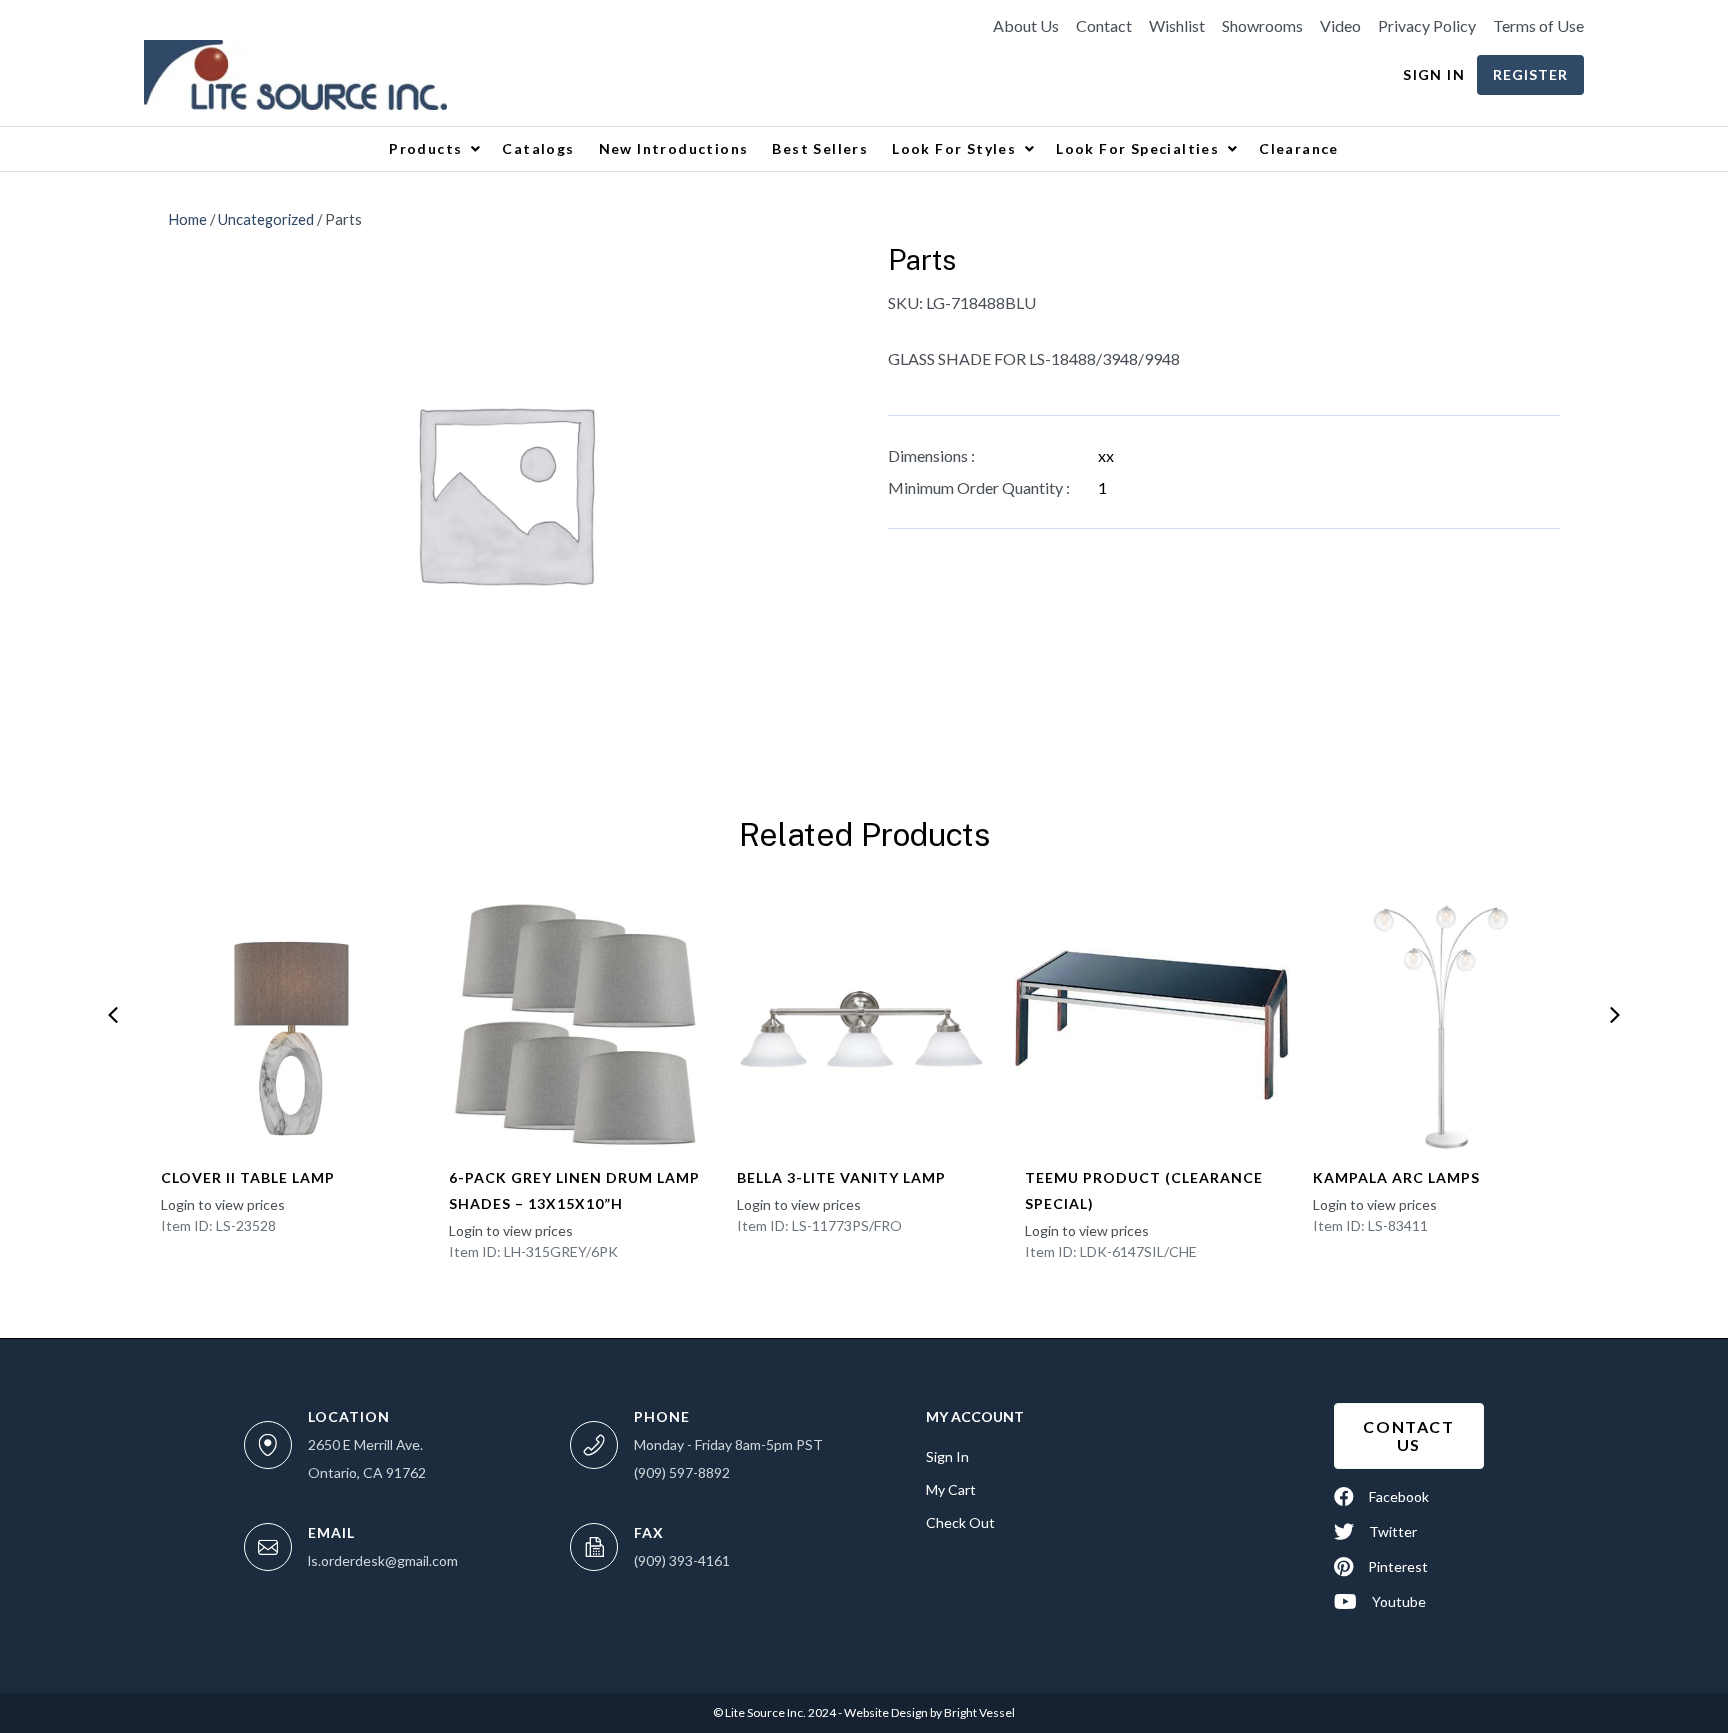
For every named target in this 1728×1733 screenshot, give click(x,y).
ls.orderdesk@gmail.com (383, 1560)
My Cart (951, 1489)
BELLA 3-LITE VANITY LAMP (841, 1177)
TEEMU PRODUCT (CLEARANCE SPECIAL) (1144, 1190)
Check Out (960, 1522)
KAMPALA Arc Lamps (1396, 1177)
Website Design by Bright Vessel (928, 1712)
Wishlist (1177, 26)
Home (187, 219)
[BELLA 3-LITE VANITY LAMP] (864, 1025)
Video (1340, 26)
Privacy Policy (1427, 26)
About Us (1026, 26)
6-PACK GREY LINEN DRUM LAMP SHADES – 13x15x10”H (574, 1190)
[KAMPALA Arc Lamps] (1440, 1025)
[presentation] (113, 1015)
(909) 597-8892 (682, 1472)
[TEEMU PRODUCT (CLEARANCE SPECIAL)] (1152, 1025)
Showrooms (1262, 26)
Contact (1104, 26)
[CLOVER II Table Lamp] (288, 1025)
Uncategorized (266, 219)
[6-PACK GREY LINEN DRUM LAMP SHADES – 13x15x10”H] (576, 1025)
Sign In (1434, 74)
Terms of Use (1538, 26)
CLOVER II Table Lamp (248, 1177)
